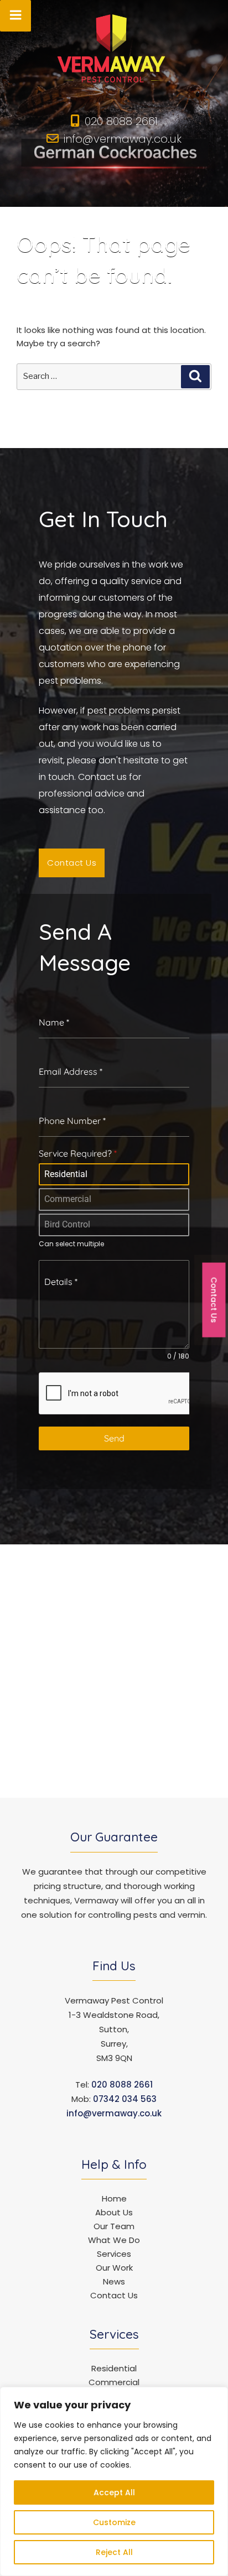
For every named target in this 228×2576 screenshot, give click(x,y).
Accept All (114, 2492)
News (114, 2281)
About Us (114, 2212)
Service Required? (78, 1153)
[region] (114, 2481)
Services (114, 2254)
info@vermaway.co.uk (123, 139)
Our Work (114, 2268)
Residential (66, 1174)
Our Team (114, 2226)
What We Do (114, 2240)
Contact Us (114, 2295)
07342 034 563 (125, 2099)
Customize (114, 2522)
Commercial (68, 1199)
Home (114, 2198)
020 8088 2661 (121, 121)
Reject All (114, 2552)
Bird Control (67, 1224)
